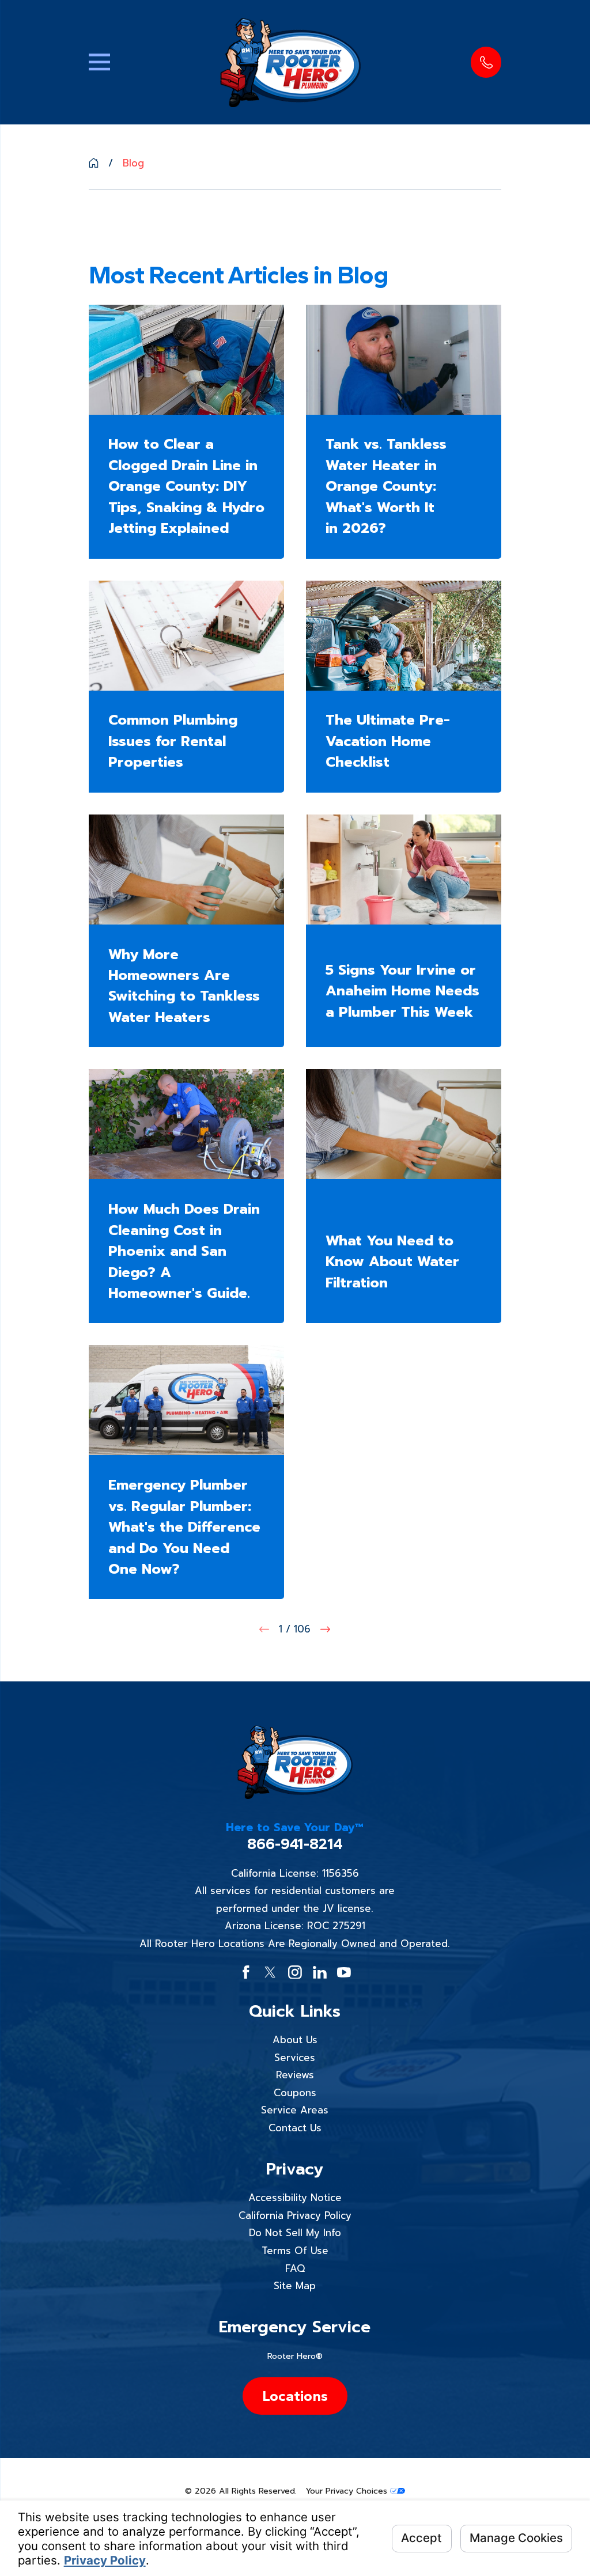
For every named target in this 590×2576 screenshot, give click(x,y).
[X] (270, 1972)
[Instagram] (295, 1972)
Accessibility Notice (295, 2198)
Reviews (295, 2075)
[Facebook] (246, 1972)
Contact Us (295, 2128)
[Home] (290, 62)
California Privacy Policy (295, 2215)
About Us (295, 2040)
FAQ (295, 2268)
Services (295, 2058)
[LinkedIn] (320, 1972)
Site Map (295, 2286)
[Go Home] (94, 163)
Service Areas (295, 2110)
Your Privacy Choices (348, 2491)
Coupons (295, 2093)
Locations (295, 2396)
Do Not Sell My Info (295, 2233)
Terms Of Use (295, 2251)
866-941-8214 (295, 1844)
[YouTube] (344, 1972)
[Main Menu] (99, 62)
